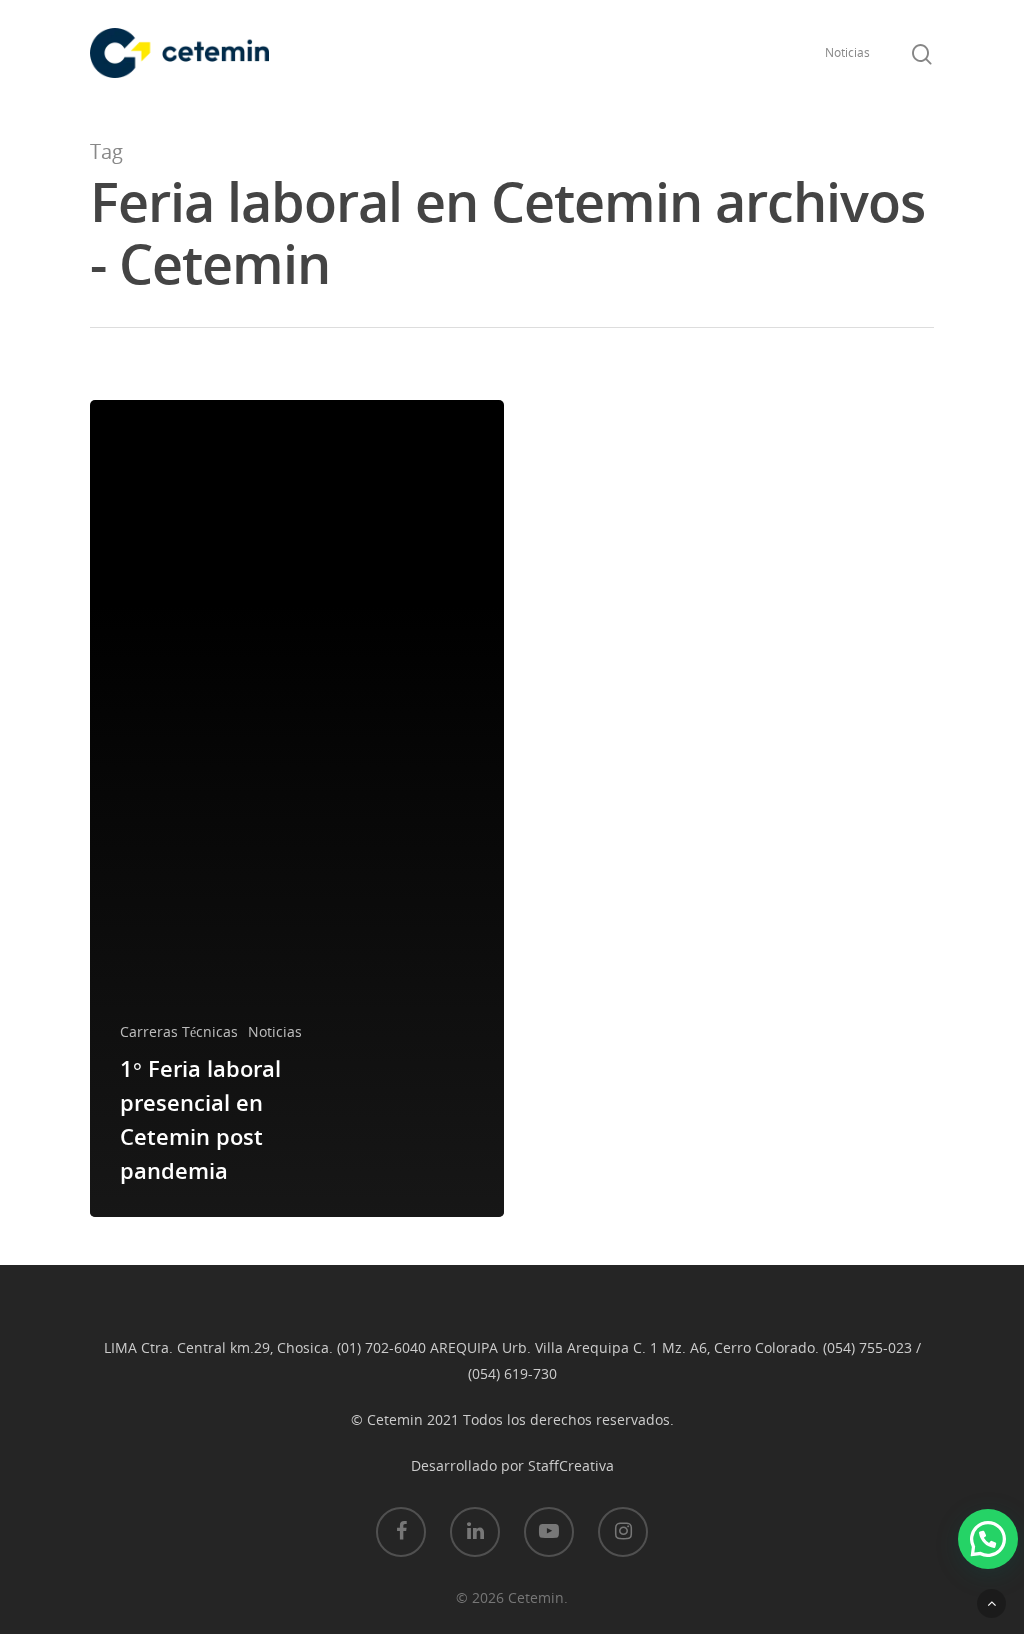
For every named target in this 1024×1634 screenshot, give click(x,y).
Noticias (847, 52)
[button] (988, 1539)
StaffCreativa (571, 1465)
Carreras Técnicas (179, 1031)
